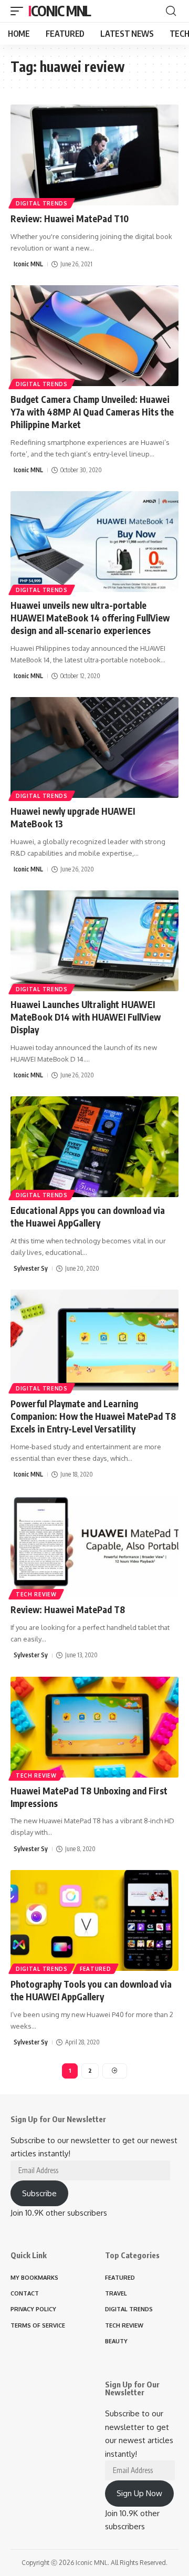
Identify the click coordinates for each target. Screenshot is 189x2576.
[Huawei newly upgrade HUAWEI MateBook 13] (94, 747)
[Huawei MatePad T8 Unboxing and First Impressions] (94, 1727)
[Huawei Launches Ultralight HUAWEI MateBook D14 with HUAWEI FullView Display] (94, 941)
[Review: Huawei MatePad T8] (94, 1546)
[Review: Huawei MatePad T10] (94, 155)
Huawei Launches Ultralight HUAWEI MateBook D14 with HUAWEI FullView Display (86, 1017)
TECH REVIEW (36, 1594)
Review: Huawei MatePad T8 (68, 1609)
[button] (19, 11)
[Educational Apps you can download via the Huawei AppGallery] (94, 1147)
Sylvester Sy (31, 1268)
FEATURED (96, 1969)
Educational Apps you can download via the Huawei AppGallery (88, 1217)
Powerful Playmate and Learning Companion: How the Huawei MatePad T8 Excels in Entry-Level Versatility (93, 1416)
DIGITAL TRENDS (42, 203)
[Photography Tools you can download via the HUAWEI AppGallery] (94, 1920)
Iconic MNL (60, 11)
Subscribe (39, 2193)
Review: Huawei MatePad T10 (70, 219)
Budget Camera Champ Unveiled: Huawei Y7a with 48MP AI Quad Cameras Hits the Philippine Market (92, 412)
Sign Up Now (139, 2493)
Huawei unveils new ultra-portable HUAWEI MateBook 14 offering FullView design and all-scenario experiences (90, 618)
